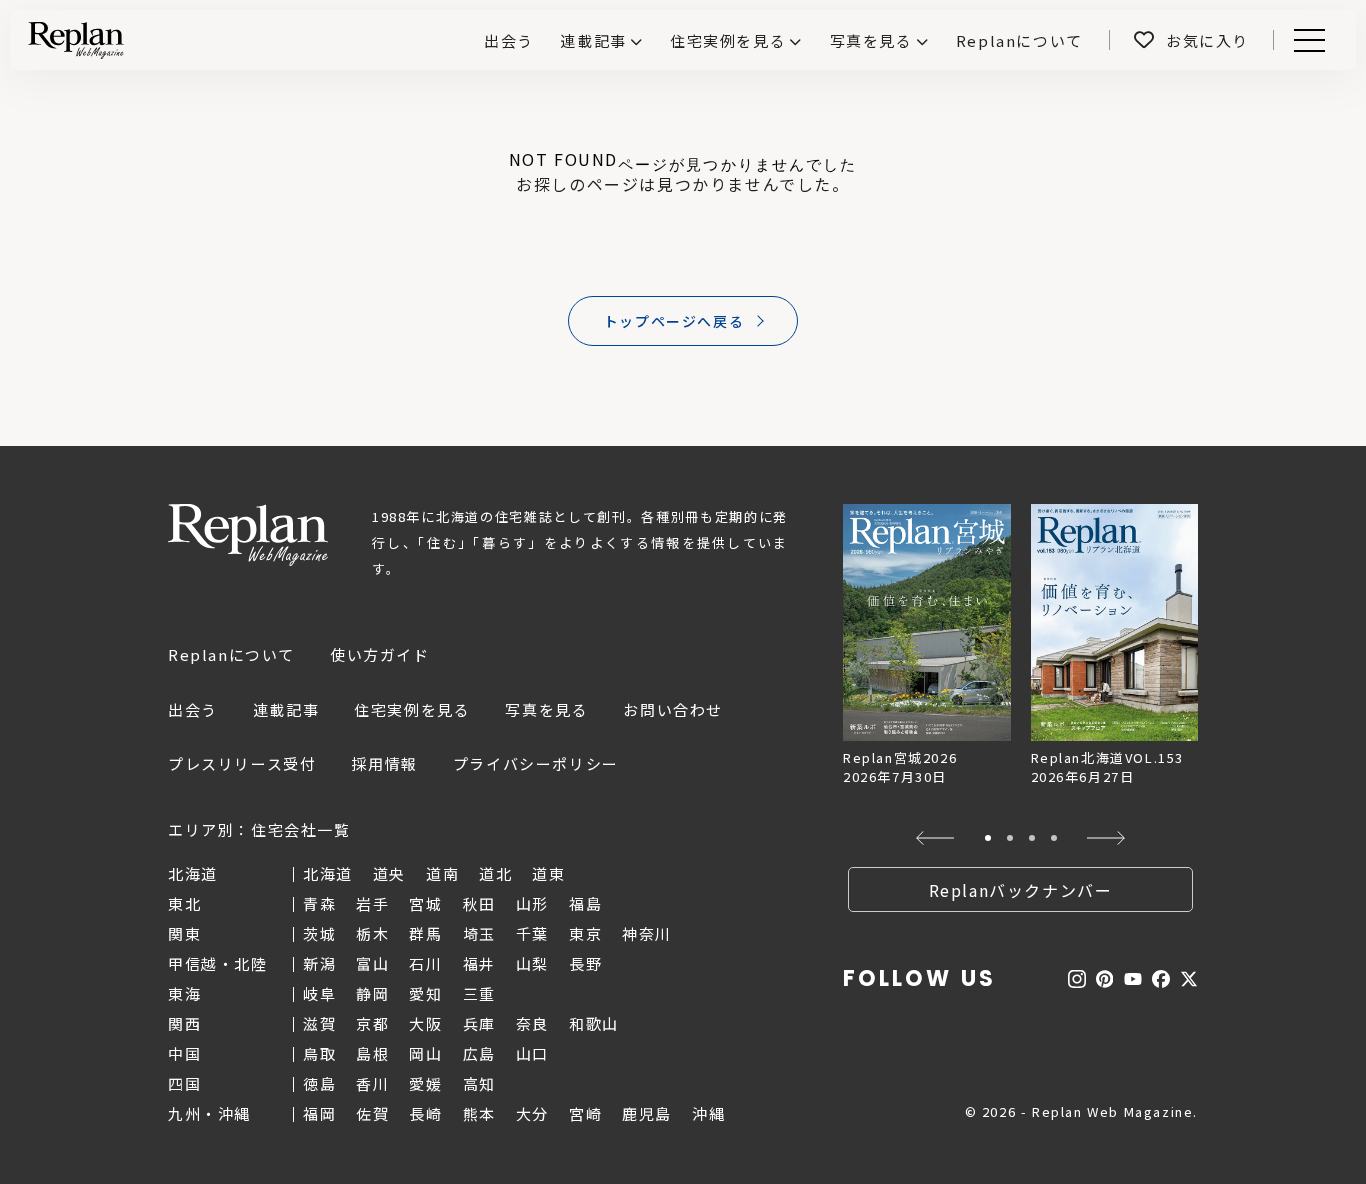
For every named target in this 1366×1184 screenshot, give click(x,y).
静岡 (372, 993)
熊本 (479, 1113)
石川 (425, 963)
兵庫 (479, 1023)
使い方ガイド (380, 654)
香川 (372, 1083)
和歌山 (594, 1023)
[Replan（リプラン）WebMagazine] (76, 40)
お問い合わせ (673, 709)
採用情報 (384, 763)
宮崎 (585, 1113)
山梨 (532, 963)
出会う (193, 709)
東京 (585, 933)
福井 (479, 963)
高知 (479, 1083)
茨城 (319, 933)
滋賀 (319, 1023)
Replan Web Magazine (248, 535)
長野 (585, 963)
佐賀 (372, 1113)
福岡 (319, 1113)
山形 (532, 903)
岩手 (372, 903)
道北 (495, 873)
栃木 (372, 933)
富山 (372, 963)
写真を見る (871, 40)
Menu (1320, 40)
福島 (585, 903)
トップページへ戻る (674, 321)
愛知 (425, 993)
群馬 (425, 933)
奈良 (532, 1023)
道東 (548, 873)
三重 (479, 993)
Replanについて (231, 654)
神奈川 (647, 933)
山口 (532, 1053)
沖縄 (708, 1113)
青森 (319, 903)
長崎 (425, 1113)
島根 (372, 1053)
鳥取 (319, 1053)
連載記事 (593, 40)
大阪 (425, 1023)
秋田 (479, 903)
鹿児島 (647, 1113)
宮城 (425, 903)
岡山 (425, 1053)
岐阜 (319, 993)
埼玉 (479, 933)
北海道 (328, 873)
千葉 (532, 933)
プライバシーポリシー (536, 763)
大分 (532, 1113)
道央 (389, 873)
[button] (935, 838)
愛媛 (425, 1083)
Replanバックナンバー (1021, 890)
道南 (442, 873)
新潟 (319, 963)
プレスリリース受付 (242, 763)
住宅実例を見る (728, 40)
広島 (479, 1053)
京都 (372, 1023)
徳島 (319, 1083)
